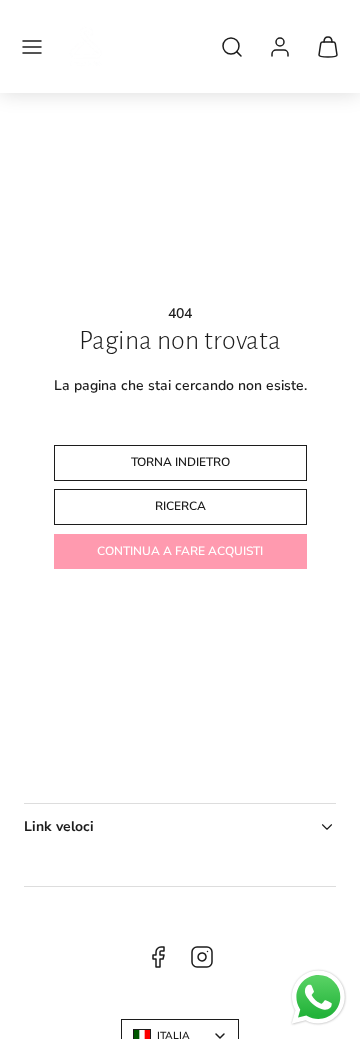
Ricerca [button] (180, 506)
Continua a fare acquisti (180, 551)
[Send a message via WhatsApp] (318, 997)
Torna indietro (180, 462)
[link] (280, 47)
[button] (32, 47)
